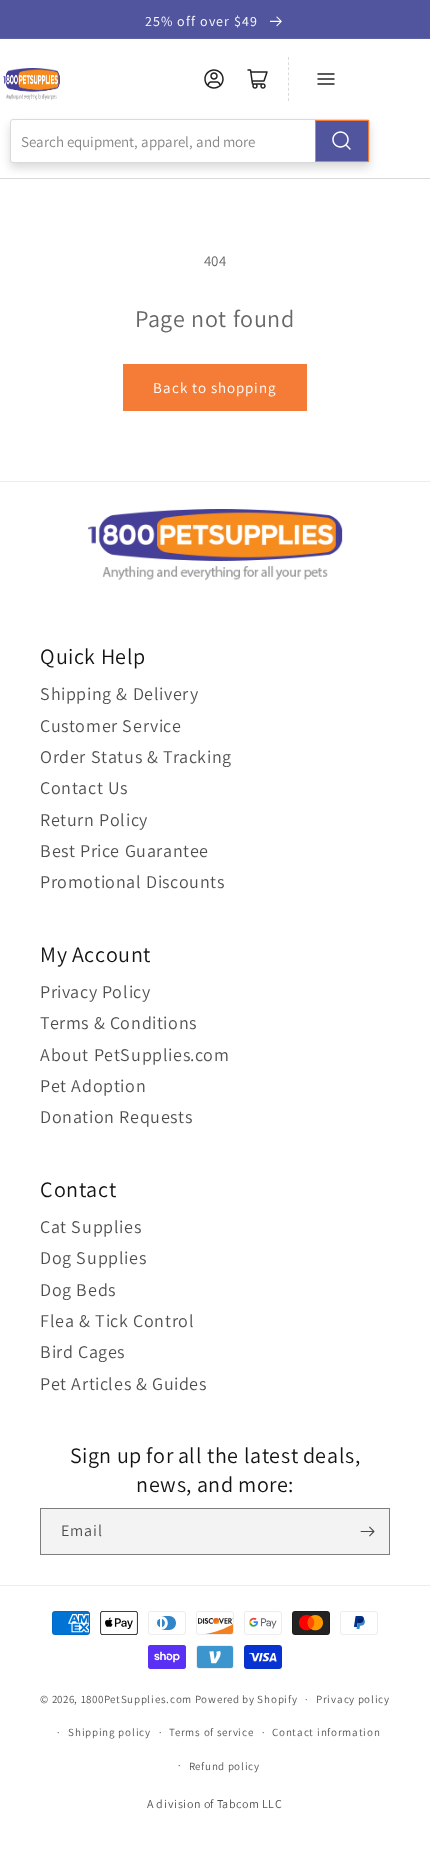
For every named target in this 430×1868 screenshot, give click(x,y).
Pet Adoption (93, 1085)
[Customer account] (214, 79)
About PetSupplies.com (135, 1054)
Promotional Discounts (132, 881)
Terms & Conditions (118, 1022)
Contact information (326, 1732)
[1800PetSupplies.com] (31, 84)
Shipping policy (109, 1732)
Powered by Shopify (246, 1699)
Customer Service (111, 725)
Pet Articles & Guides (123, 1383)
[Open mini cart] (258, 79)
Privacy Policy (95, 991)
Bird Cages (82, 1351)
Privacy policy (353, 1699)
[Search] (342, 141)
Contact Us (84, 787)
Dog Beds (78, 1289)
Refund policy (224, 1766)
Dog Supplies (93, 1257)
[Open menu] (326, 79)
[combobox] (190, 141)
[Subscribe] (367, 1531)
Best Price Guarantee (124, 850)
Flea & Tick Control (117, 1320)
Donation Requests (116, 1116)
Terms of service (211, 1732)
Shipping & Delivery (119, 693)
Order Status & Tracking (136, 756)
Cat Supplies (90, 1226)
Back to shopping (215, 387)
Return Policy (94, 819)
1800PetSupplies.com (136, 1699)
